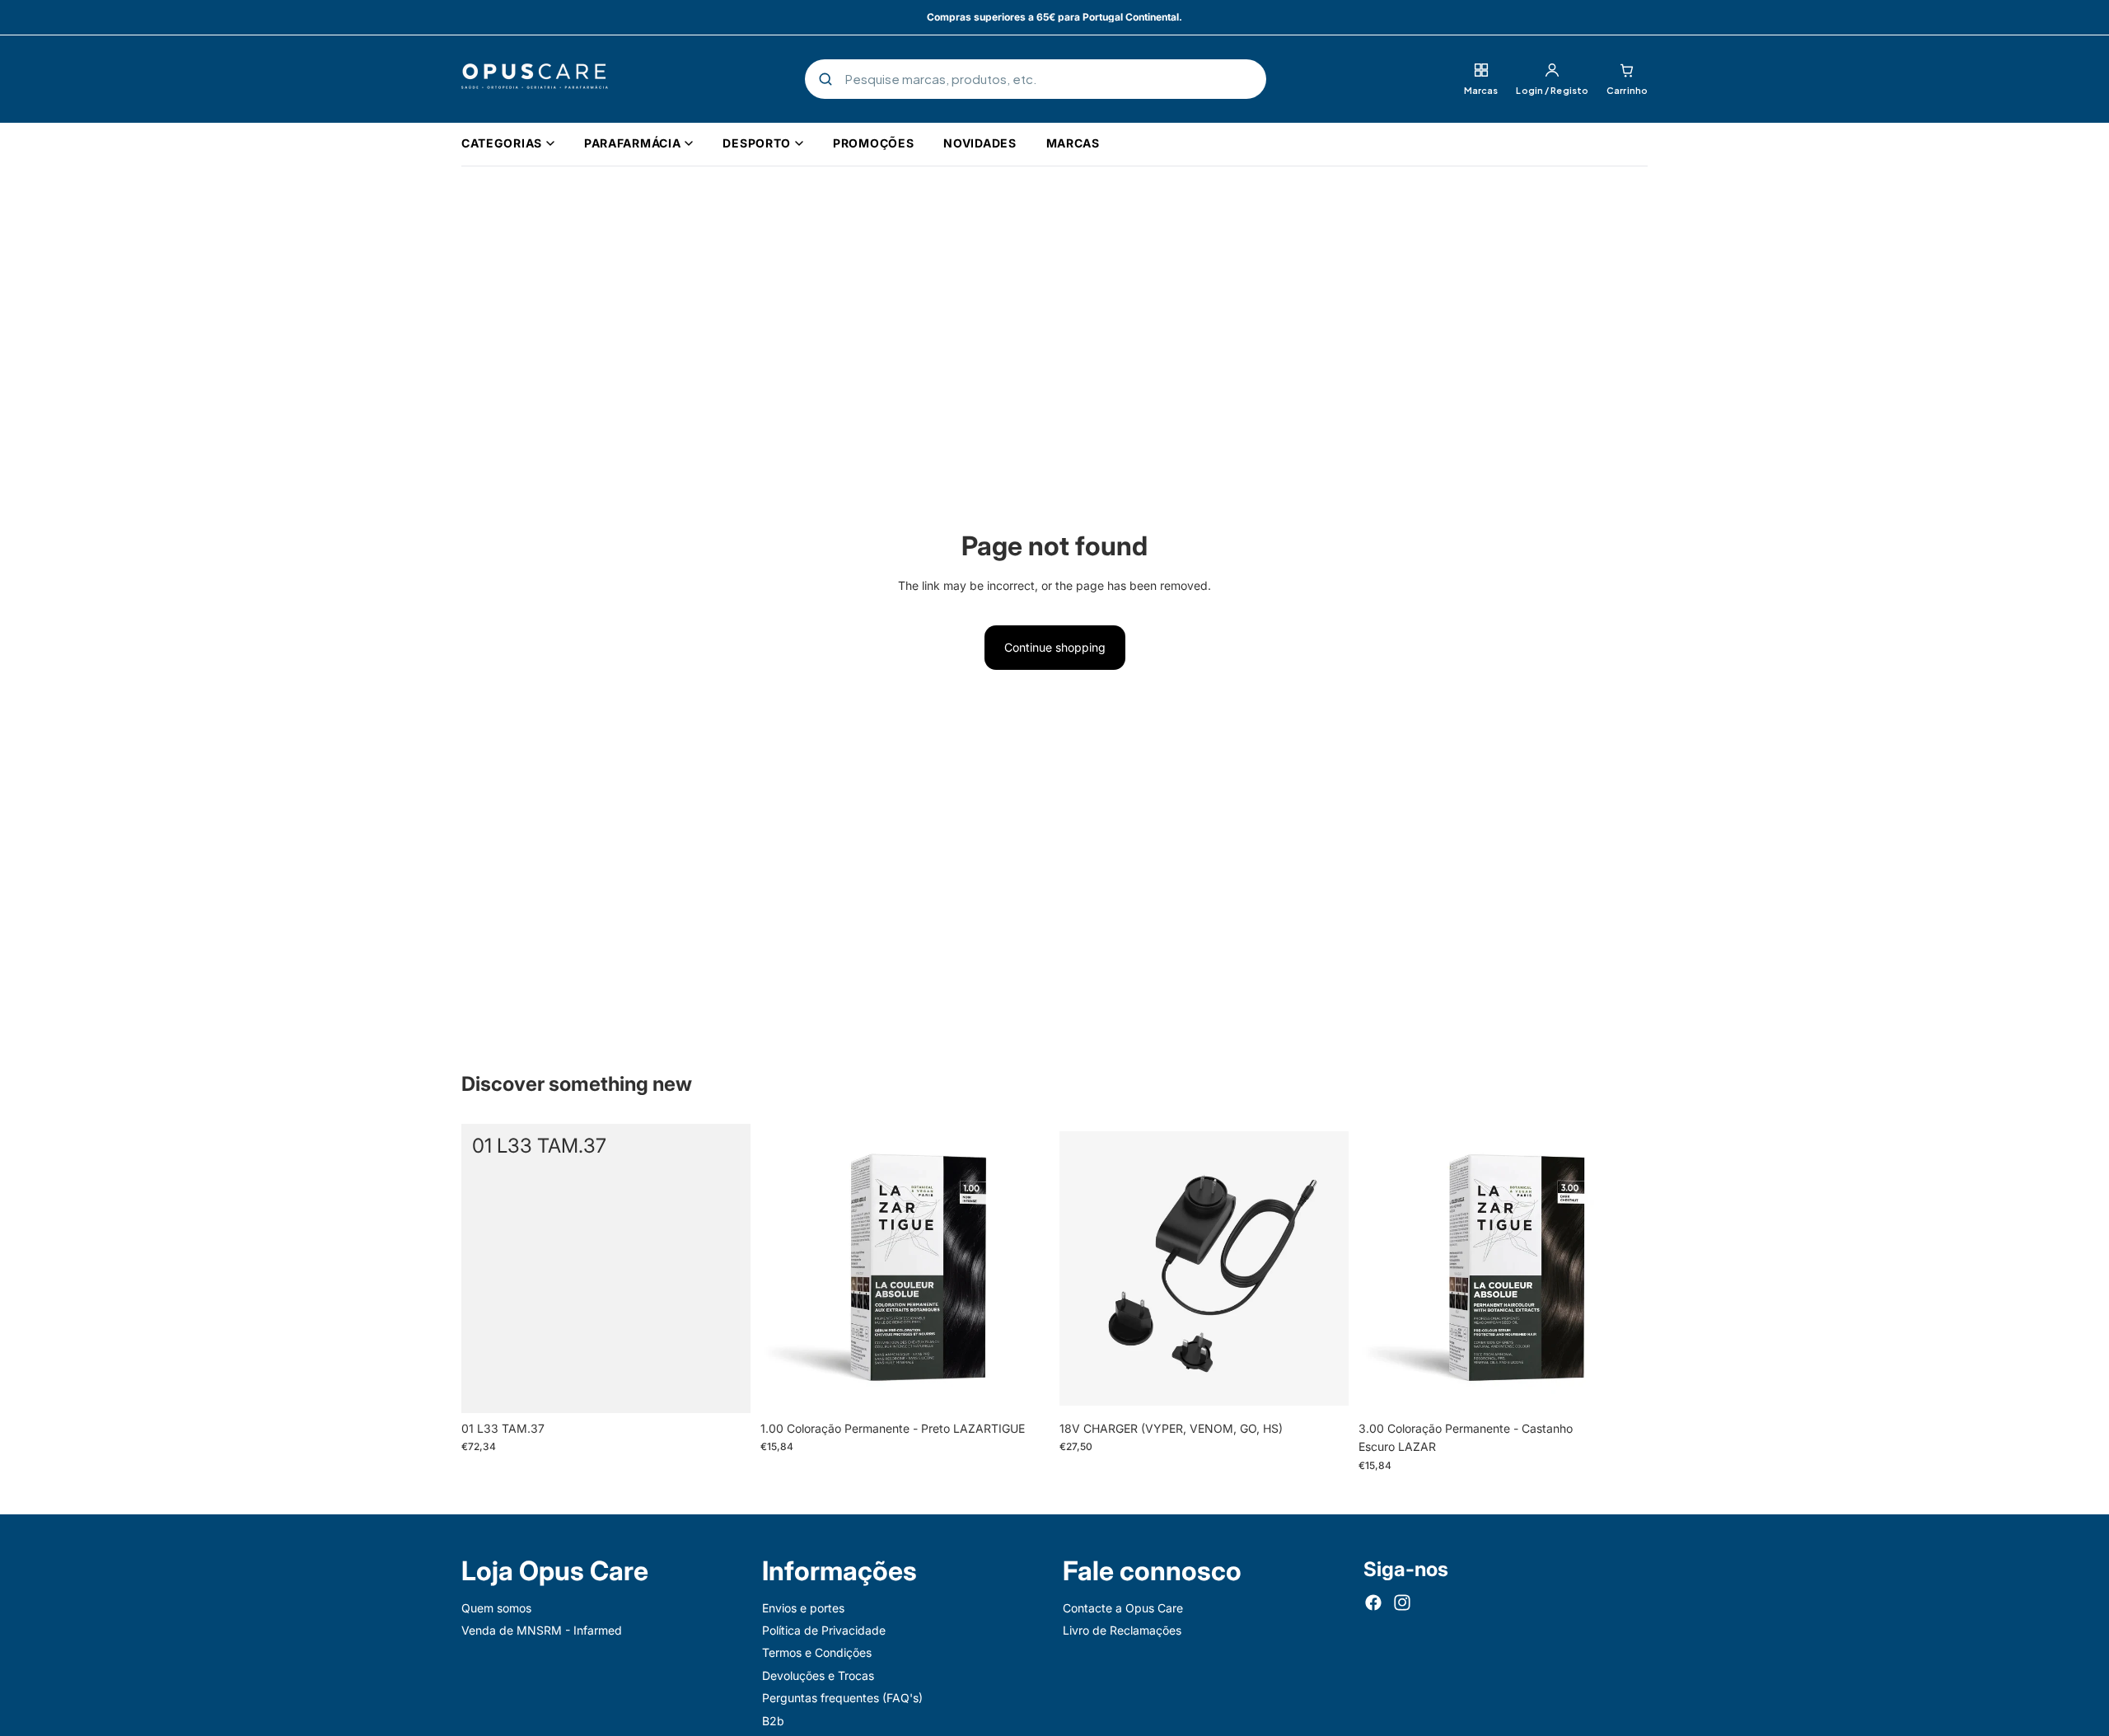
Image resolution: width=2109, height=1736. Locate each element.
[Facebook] (1373, 1603)
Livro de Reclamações (1122, 1630)
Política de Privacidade (824, 1630)
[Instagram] (1402, 1603)
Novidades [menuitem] (980, 143)
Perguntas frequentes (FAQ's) (842, 1698)
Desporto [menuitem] (757, 143)
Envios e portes (803, 1608)
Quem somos (496, 1608)
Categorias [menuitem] (502, 143)
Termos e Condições (817, 1652)
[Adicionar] (725, 1387)
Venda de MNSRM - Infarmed (542, 1630)
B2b (773, 1721)
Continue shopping (1055, 647)
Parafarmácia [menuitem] (632, 143)
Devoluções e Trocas (818, 1675)
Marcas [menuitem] (1073, 143)
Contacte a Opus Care (1123, 1608)
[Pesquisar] (825, 79)
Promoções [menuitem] (873, 143)
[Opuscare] (535, 79)
